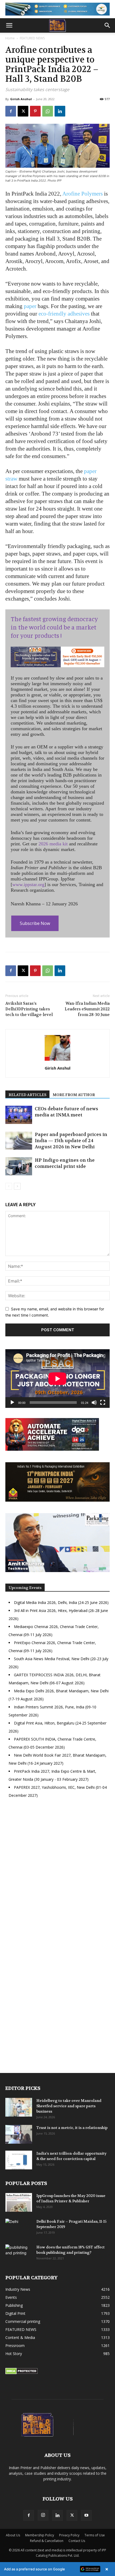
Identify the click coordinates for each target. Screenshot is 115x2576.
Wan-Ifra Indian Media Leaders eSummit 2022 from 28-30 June (87, 1009)
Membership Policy (40, 2535)
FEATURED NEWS (32, 38)
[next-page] (17, 1186)
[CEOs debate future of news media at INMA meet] (19, 1115)
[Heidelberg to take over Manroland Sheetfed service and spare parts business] (19, 2107)
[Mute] (94, 1403)
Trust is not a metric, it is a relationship (72, 2128)
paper (30, 306)
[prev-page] (9, 1186)
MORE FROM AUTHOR (74, 1095)
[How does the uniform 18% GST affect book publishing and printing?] (19, 2254)
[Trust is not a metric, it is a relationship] (19, 2134)
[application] (57, 1379)
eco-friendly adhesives (64, 314)
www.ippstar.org (28, 884)
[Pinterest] (35, 111)
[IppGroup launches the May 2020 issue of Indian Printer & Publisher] (19, 2202)
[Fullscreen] (103, 1403)
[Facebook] (11, 111)
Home (10, 38)
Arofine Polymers (83, 194)
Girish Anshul (21, 99)
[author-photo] (57, 1061)
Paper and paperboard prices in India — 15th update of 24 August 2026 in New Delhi (71, 1141)
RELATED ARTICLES (27, 1095)
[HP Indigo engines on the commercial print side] (19, 1166)
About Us (13, 2535)
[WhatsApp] (48, 111)
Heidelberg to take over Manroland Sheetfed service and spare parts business (69, 2106)
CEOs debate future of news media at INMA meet (66, 1112)
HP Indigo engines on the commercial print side (65, 1163)
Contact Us (77, 2541)
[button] (9, 25)
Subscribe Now (35, 923)
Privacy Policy (69, 2535)
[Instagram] (43, 2515)
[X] (23, 111)
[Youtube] (86, 2515)
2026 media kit (53, 844)
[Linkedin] (60, 111)
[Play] (12, 1403)
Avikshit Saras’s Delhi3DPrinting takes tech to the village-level (29, 1009)
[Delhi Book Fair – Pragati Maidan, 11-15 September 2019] (19, 2228)
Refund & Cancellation (47, 2541)
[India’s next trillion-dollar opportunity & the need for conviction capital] (19, 2160)
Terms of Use (95, 2535)
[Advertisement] (57, 1873)
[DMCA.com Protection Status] (22, 2373)
